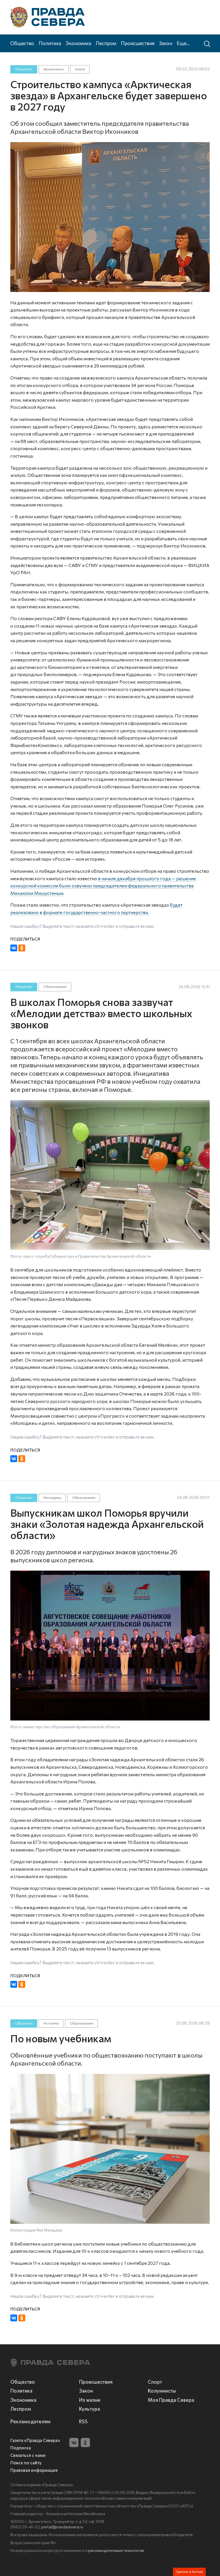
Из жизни (90, 2400)
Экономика (78, 43)
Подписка (21, 2448)
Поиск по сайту (26, 2463)
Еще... (183, 43)
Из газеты (51, 2023)
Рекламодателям (30, 2421)
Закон (166, 43)
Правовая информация (34, 2470)
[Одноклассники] (22, 948)
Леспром (106, 43)
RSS (83, 2421)
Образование (55, 987)
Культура (90, 2409)
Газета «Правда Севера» (35, 2440)
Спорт (155, 2382)
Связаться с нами (28, 2455)
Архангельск (54, 69)
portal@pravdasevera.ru (62, 2527)
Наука (80, 69)
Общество (22, 43)
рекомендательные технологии (116, 2550)
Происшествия (138, 43)
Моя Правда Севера (171, 2400)
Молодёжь (52, 1498)
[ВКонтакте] (14, 948)
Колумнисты (162, 2391)
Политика (50, 43)
